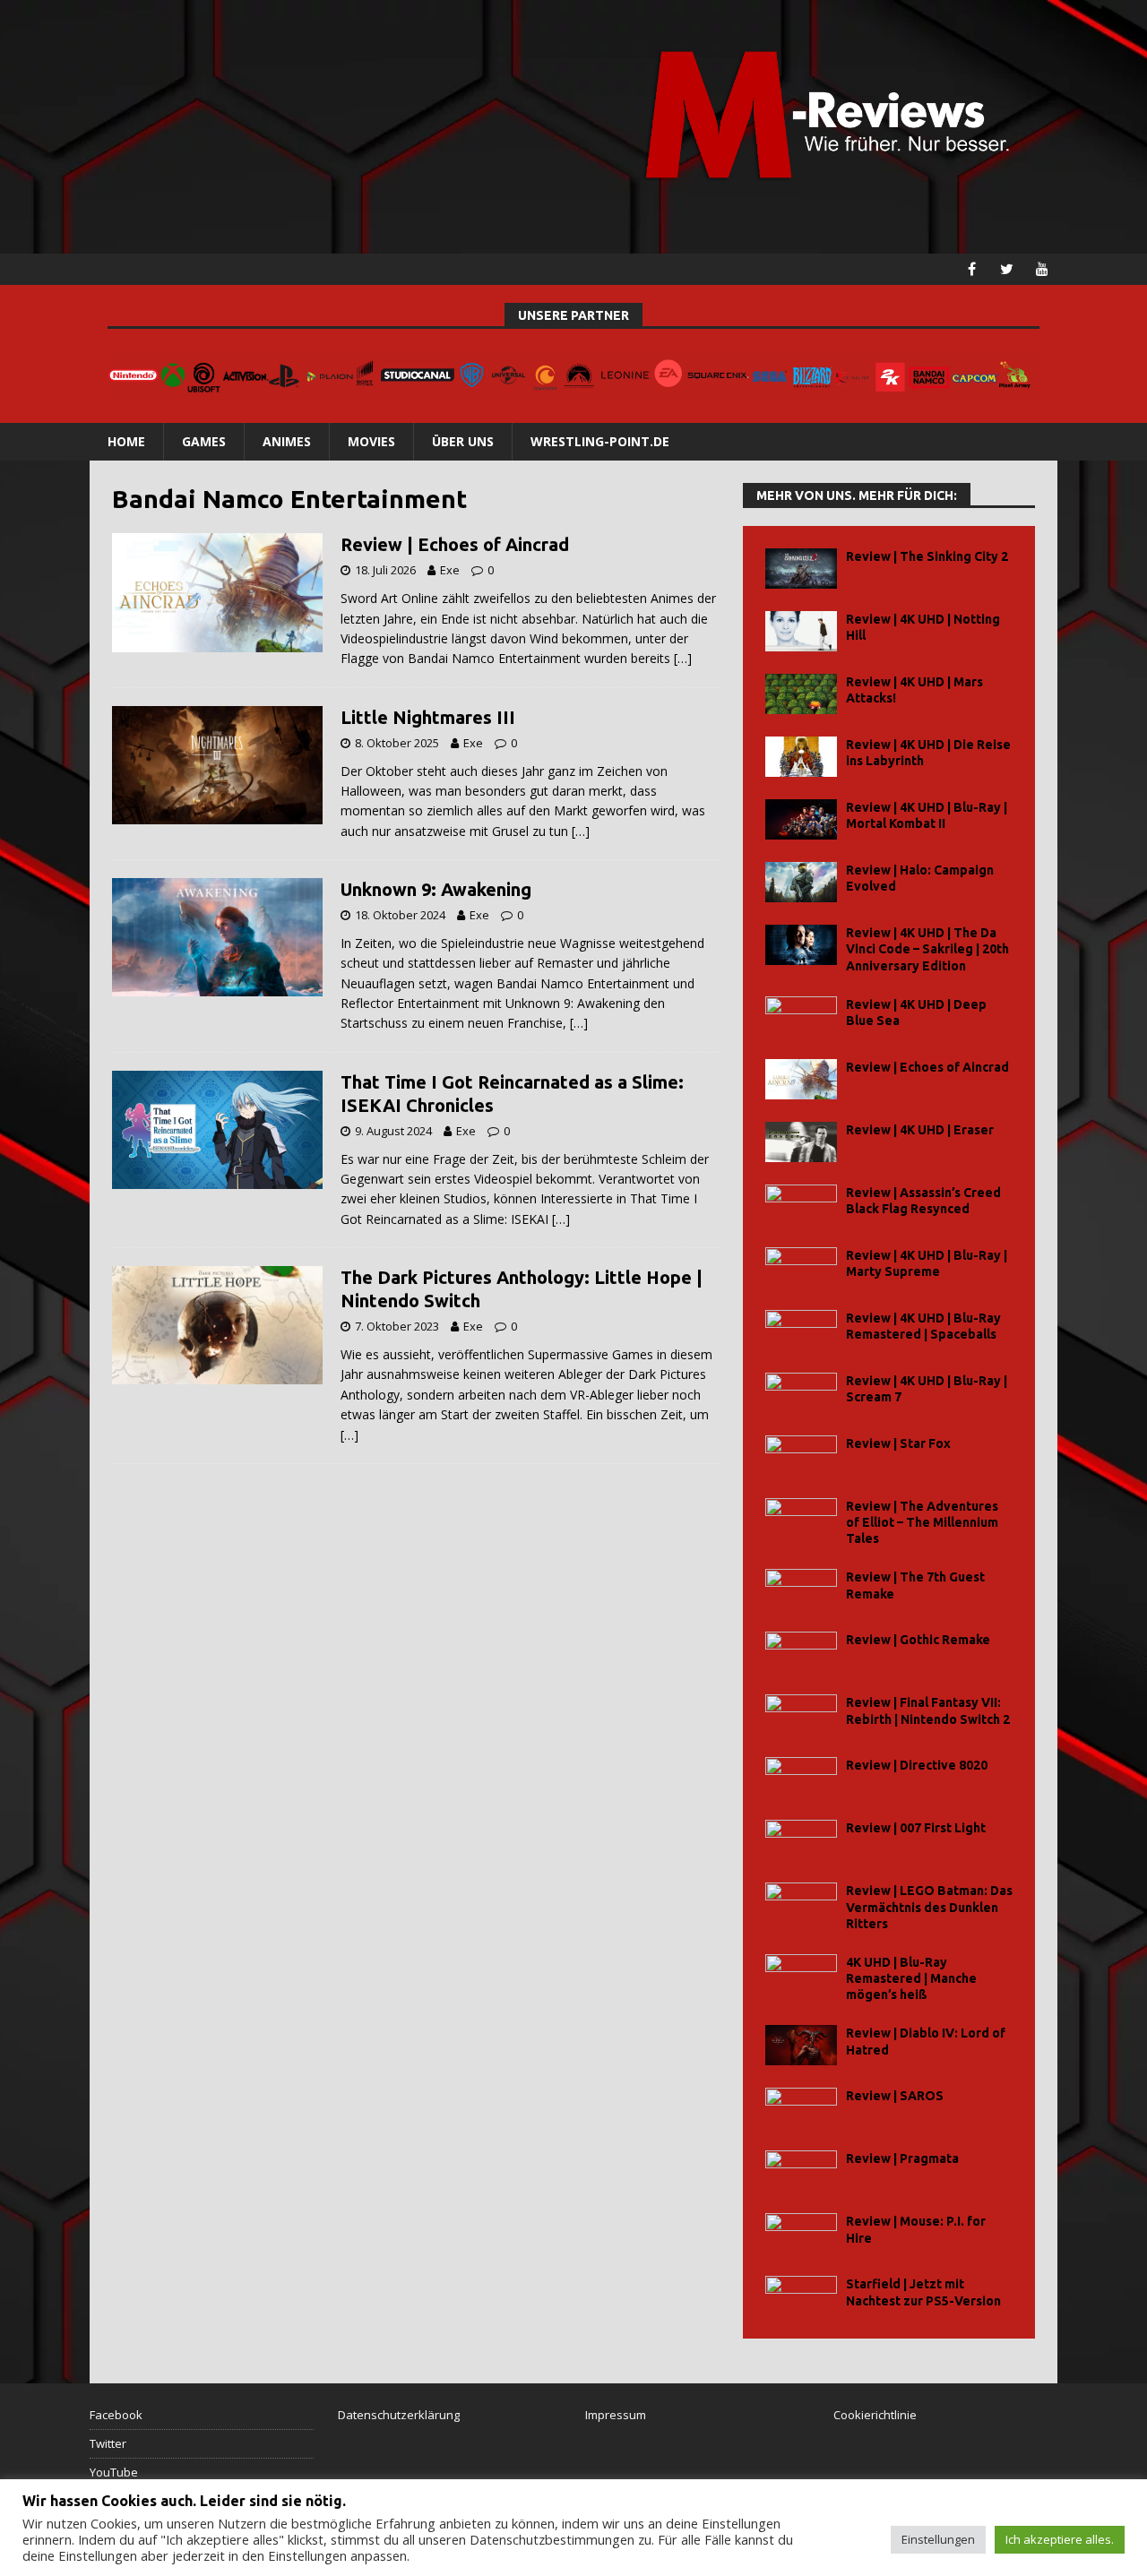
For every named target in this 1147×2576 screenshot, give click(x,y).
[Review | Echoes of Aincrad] (801, 1079)
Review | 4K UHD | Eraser (920, 1130)
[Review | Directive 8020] (801, 1777)
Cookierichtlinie (875, 2415)
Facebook (116, 2415)
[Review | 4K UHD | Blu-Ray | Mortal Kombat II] (801, 819)
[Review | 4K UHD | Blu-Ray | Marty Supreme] (801, 1267)
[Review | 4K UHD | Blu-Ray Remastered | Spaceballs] (801, 1330)
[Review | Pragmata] (801, 2171)
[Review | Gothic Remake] (801, 1652)
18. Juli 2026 (385, 570)
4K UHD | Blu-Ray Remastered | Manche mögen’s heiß (911, 1978)
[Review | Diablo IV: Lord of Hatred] (801, 2045)
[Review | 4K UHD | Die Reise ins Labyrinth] (801, 757)
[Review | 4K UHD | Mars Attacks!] (801, 694)
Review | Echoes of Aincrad (455, 544)
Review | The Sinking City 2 (927, 556)
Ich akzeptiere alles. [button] (1060, 2539)
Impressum (616, 2415)
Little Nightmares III (428, 717)
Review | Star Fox (898, 1443)
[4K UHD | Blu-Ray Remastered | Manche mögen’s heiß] (801, 1974)
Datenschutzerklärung (399, 2415)
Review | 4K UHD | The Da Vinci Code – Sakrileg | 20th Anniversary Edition (927, 949)
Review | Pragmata (902, 2158)
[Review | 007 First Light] (801, 1840)
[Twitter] (1007, 269)
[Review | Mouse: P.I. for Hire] (801, 2233)
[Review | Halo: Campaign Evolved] (801, 882)
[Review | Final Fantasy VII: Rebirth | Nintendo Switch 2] (801, 1714)
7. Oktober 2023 (397, 1326)
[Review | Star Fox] (801, 1456)
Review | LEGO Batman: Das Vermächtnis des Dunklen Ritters (929, 1907)
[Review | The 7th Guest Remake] (801, 1589)
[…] (683, 658)
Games (204, 441)
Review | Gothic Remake (918, 1640)
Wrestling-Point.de (600, 441)
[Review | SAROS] (801, 2108)
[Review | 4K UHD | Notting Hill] (801, 631)
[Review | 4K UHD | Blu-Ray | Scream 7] (801, 1393)
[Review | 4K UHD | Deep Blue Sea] (801, 1017)
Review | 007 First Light (916, 1828)
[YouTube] (1042, 269)
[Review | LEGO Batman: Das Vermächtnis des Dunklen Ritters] (801, 1903)
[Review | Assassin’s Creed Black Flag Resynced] (801, 1205)
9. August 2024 (393, 1131)
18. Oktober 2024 (400, 915)
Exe (450, 570)
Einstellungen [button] (938, 2539)
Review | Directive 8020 (917, 1765)
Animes (287, 441)
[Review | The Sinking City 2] (801, 569)
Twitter (108, 2443)
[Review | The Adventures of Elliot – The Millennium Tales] (801, 1518)
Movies (371, 441)
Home (126, 441)
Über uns (463, 441)
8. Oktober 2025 (397, 743)
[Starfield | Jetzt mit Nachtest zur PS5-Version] (801, 2296)
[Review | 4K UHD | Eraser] (801, 1142)
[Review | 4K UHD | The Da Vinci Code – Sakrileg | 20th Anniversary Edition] (801, 945)
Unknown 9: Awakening (436, 889)
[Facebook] (972, 269)
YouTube (114, 2472)
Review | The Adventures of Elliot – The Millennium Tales (922, 1522)
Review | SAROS (895, 2096)
